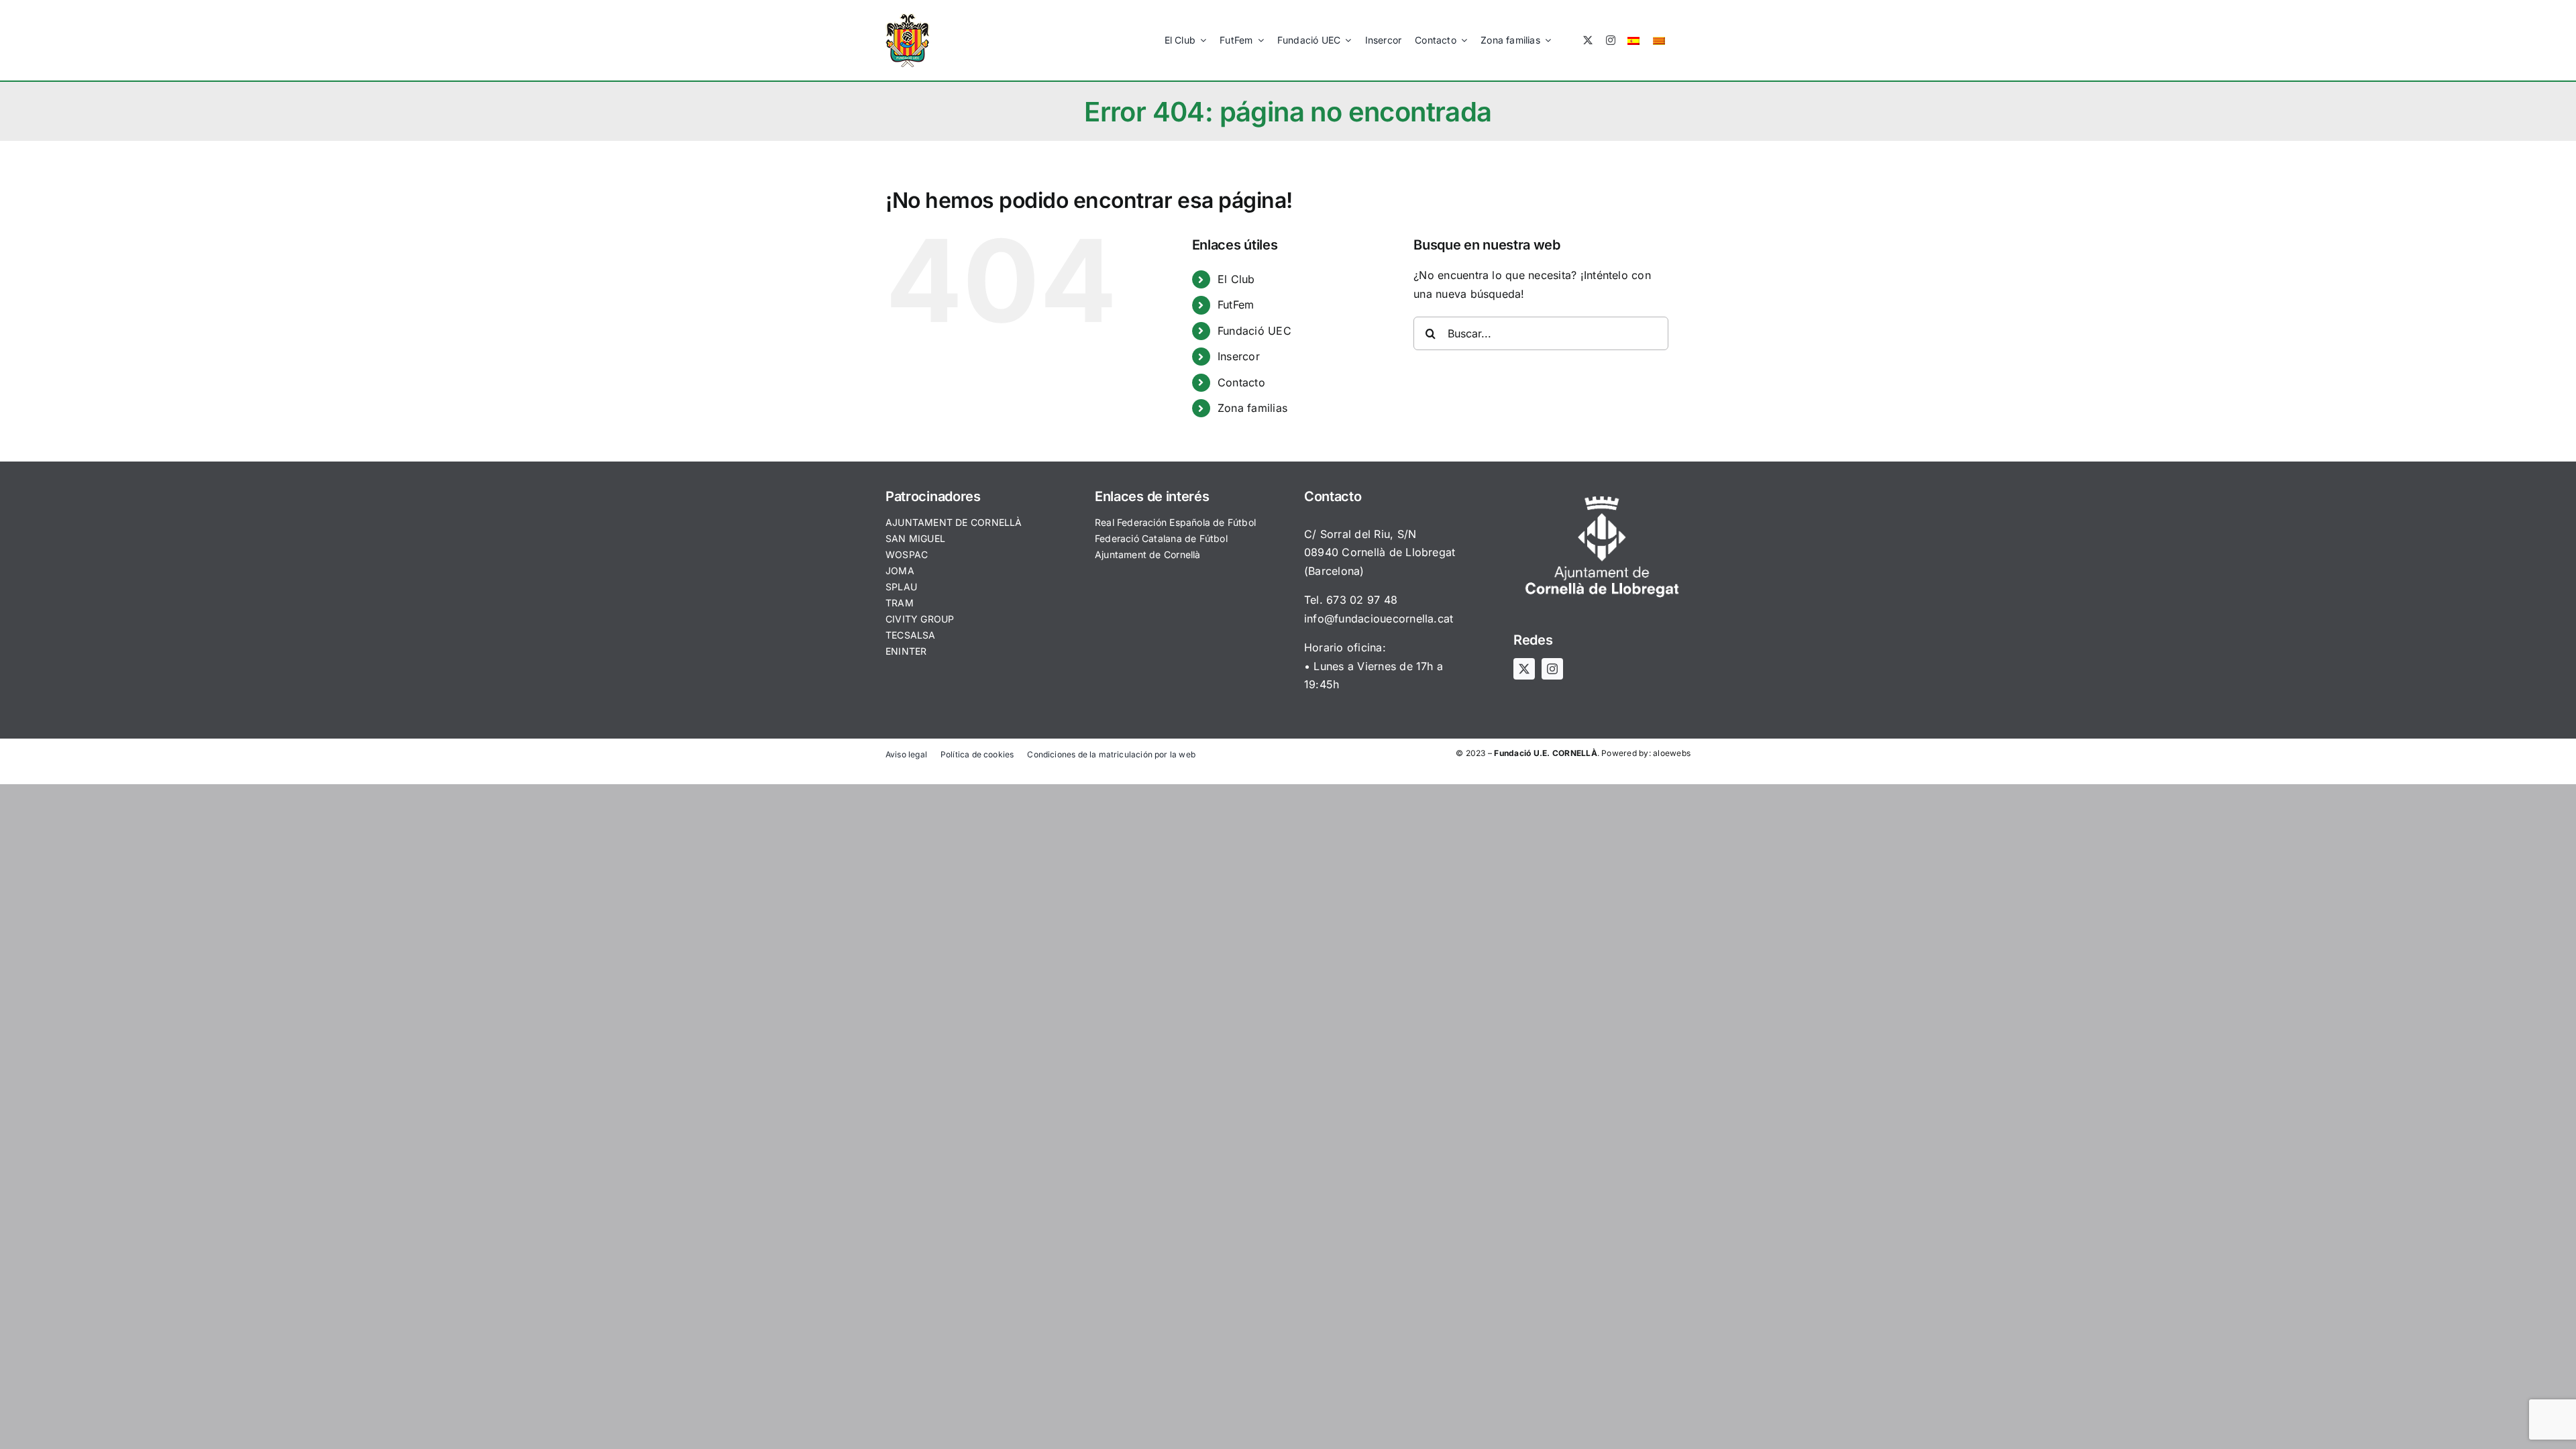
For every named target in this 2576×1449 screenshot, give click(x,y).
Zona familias (1252, 408)
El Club (1236, 279)
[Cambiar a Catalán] (1659, 40)
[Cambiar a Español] (1633, 40)
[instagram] (1611, 40)
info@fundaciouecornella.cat (1379, 619)
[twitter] (1588, 40)
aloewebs (1672, 753)
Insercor (1239, 356)
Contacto (1241, 382)
